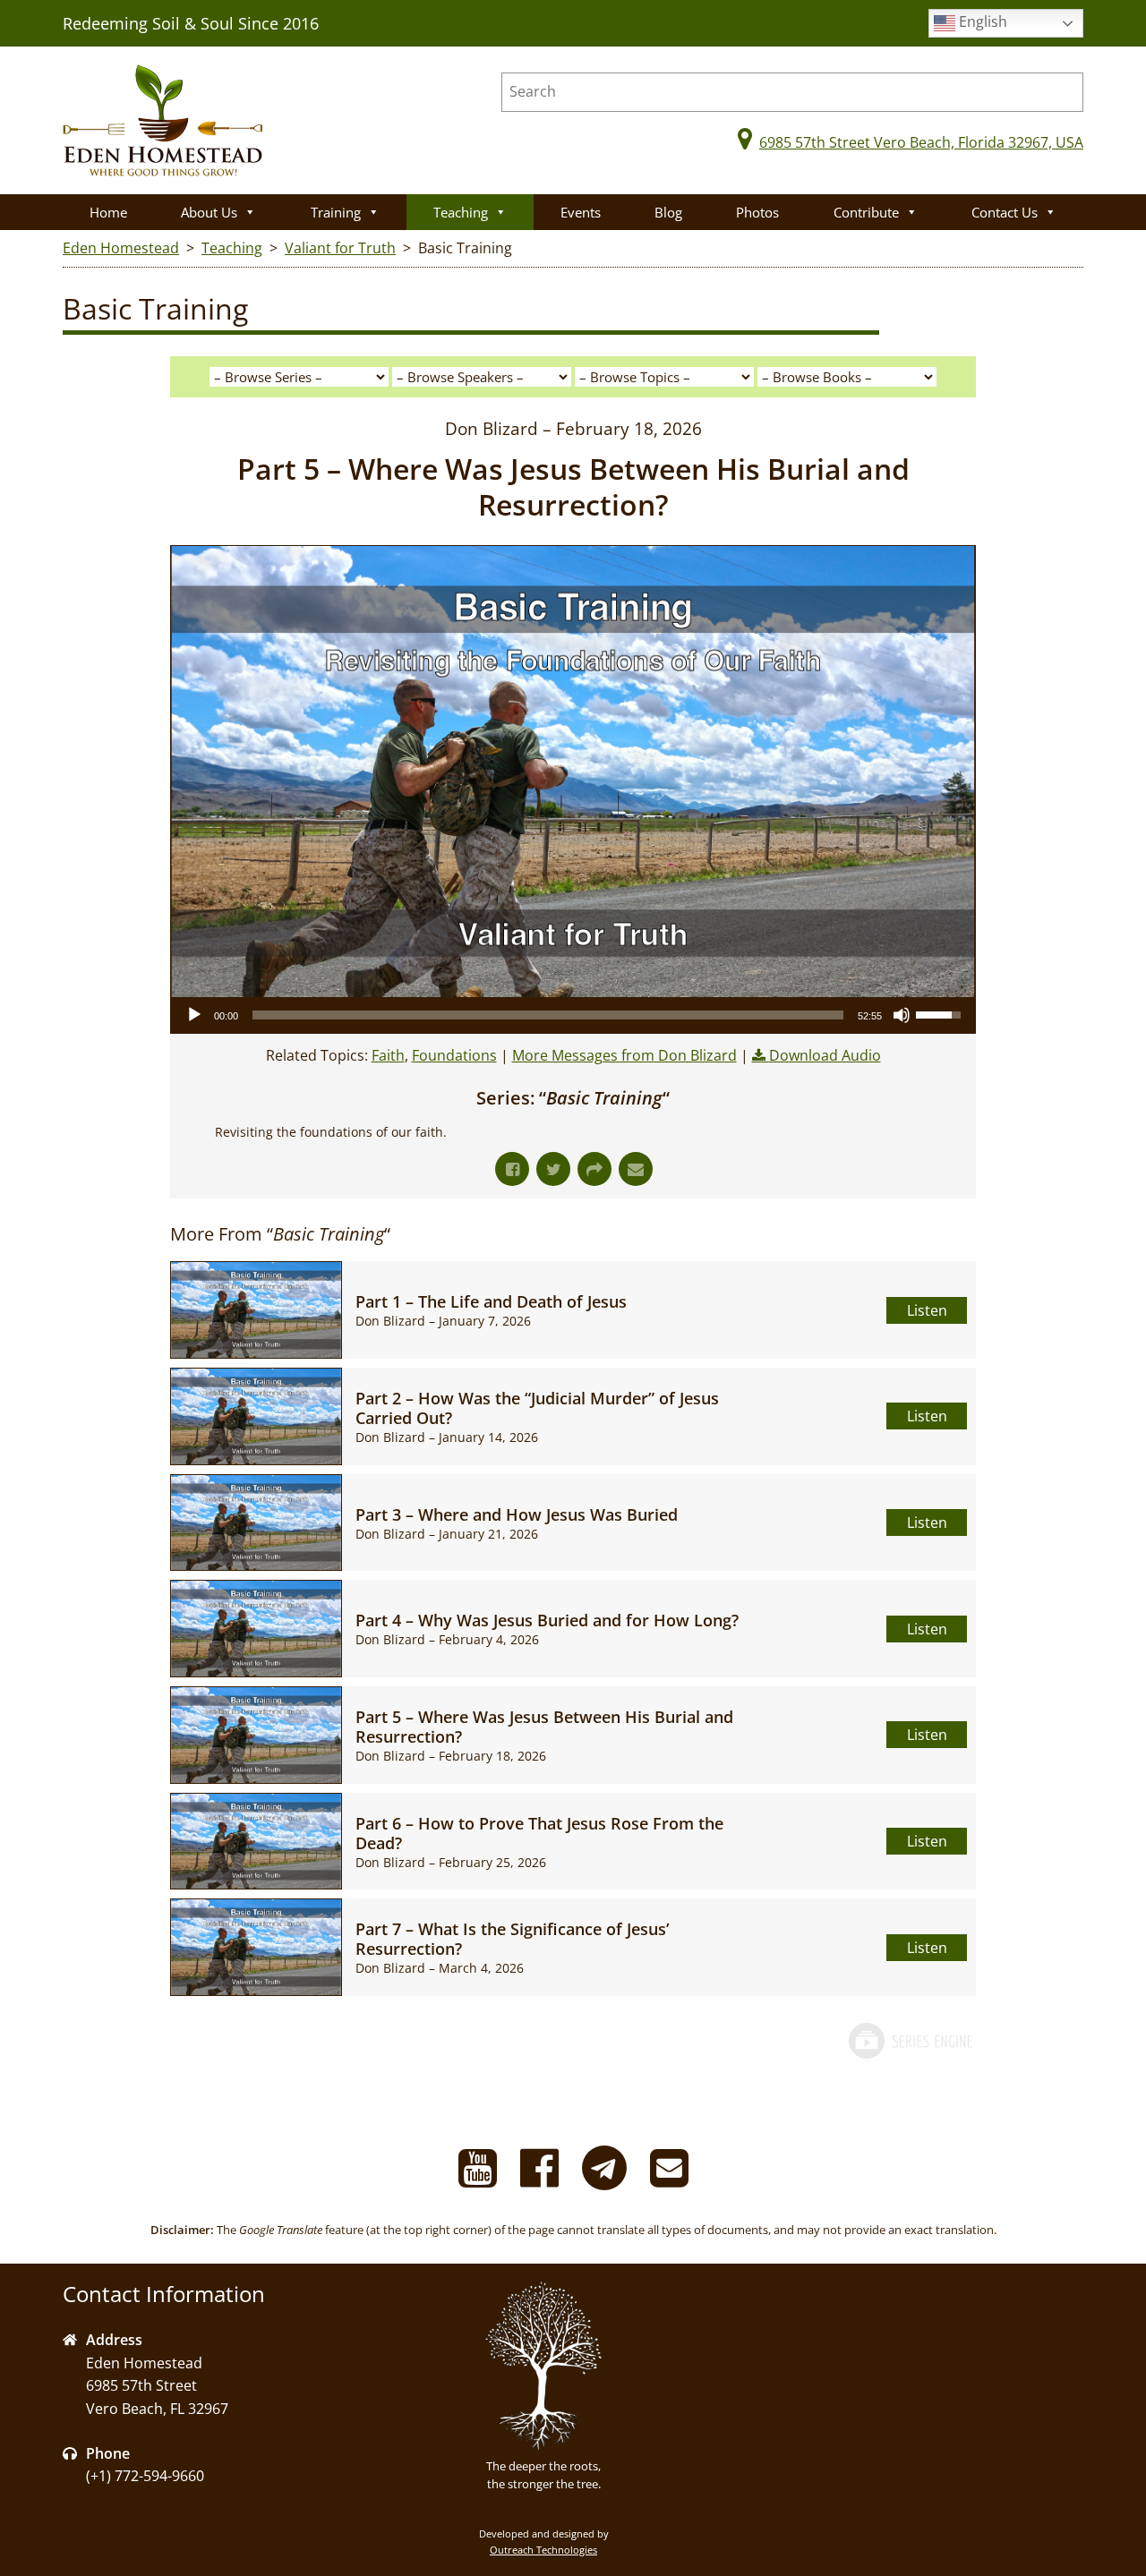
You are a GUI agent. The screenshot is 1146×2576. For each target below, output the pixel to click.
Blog (668, 212)
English (981, 21)
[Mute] (902, 1015)
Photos (757, 212)
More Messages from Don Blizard (624, 1055)
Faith (388, 1055)
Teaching (461, 212)
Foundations (454, 1055)
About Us (209, 212)
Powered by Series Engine (910, 2059)
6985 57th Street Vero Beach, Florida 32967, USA (921, 142)
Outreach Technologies (543, 2550)
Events (581, 212)
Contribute (866, 212)
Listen (927, 1310)
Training (336, 212)
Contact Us (1005, 212)
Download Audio (825, 1055)
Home (108, 212)
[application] (573, 1015)
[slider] (548, 1015)
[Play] (194, 1015)
